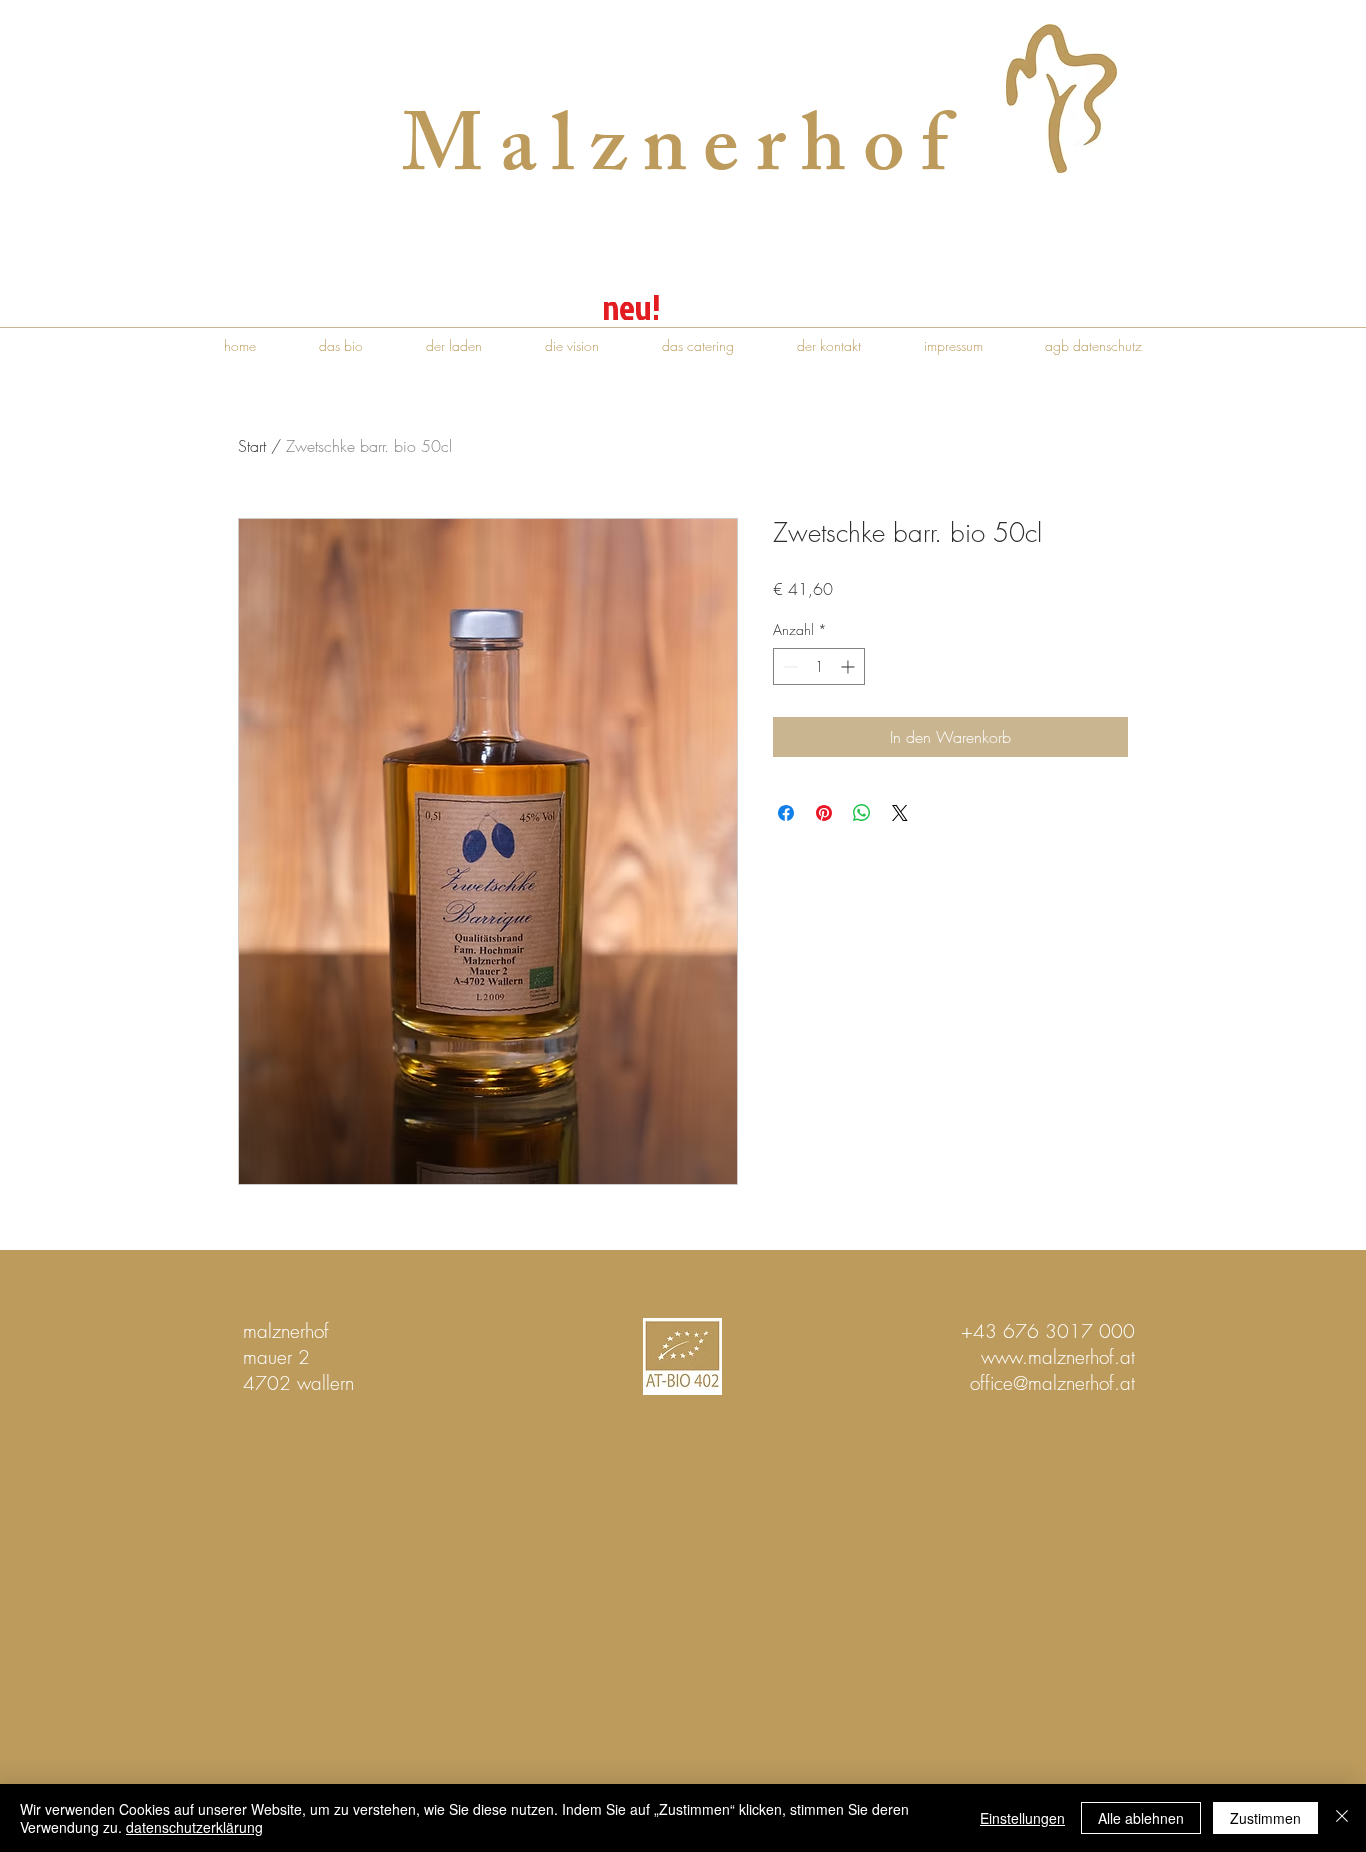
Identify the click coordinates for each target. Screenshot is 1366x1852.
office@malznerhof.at (1052, 1383)
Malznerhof (683, 156)
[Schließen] (1342, 1818)
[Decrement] (788, 666)
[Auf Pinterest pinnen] (824, 813)
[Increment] (849, 666)
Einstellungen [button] (1022, 1818)
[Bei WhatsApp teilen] (862, 813)
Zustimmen (1265, 1818)
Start (252, 446)
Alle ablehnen (1141, 1818)
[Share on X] (900, 813)
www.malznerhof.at (1058, 1357)
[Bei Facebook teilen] (786, 813)
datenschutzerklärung (194, 1827)
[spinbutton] (819, 666)
